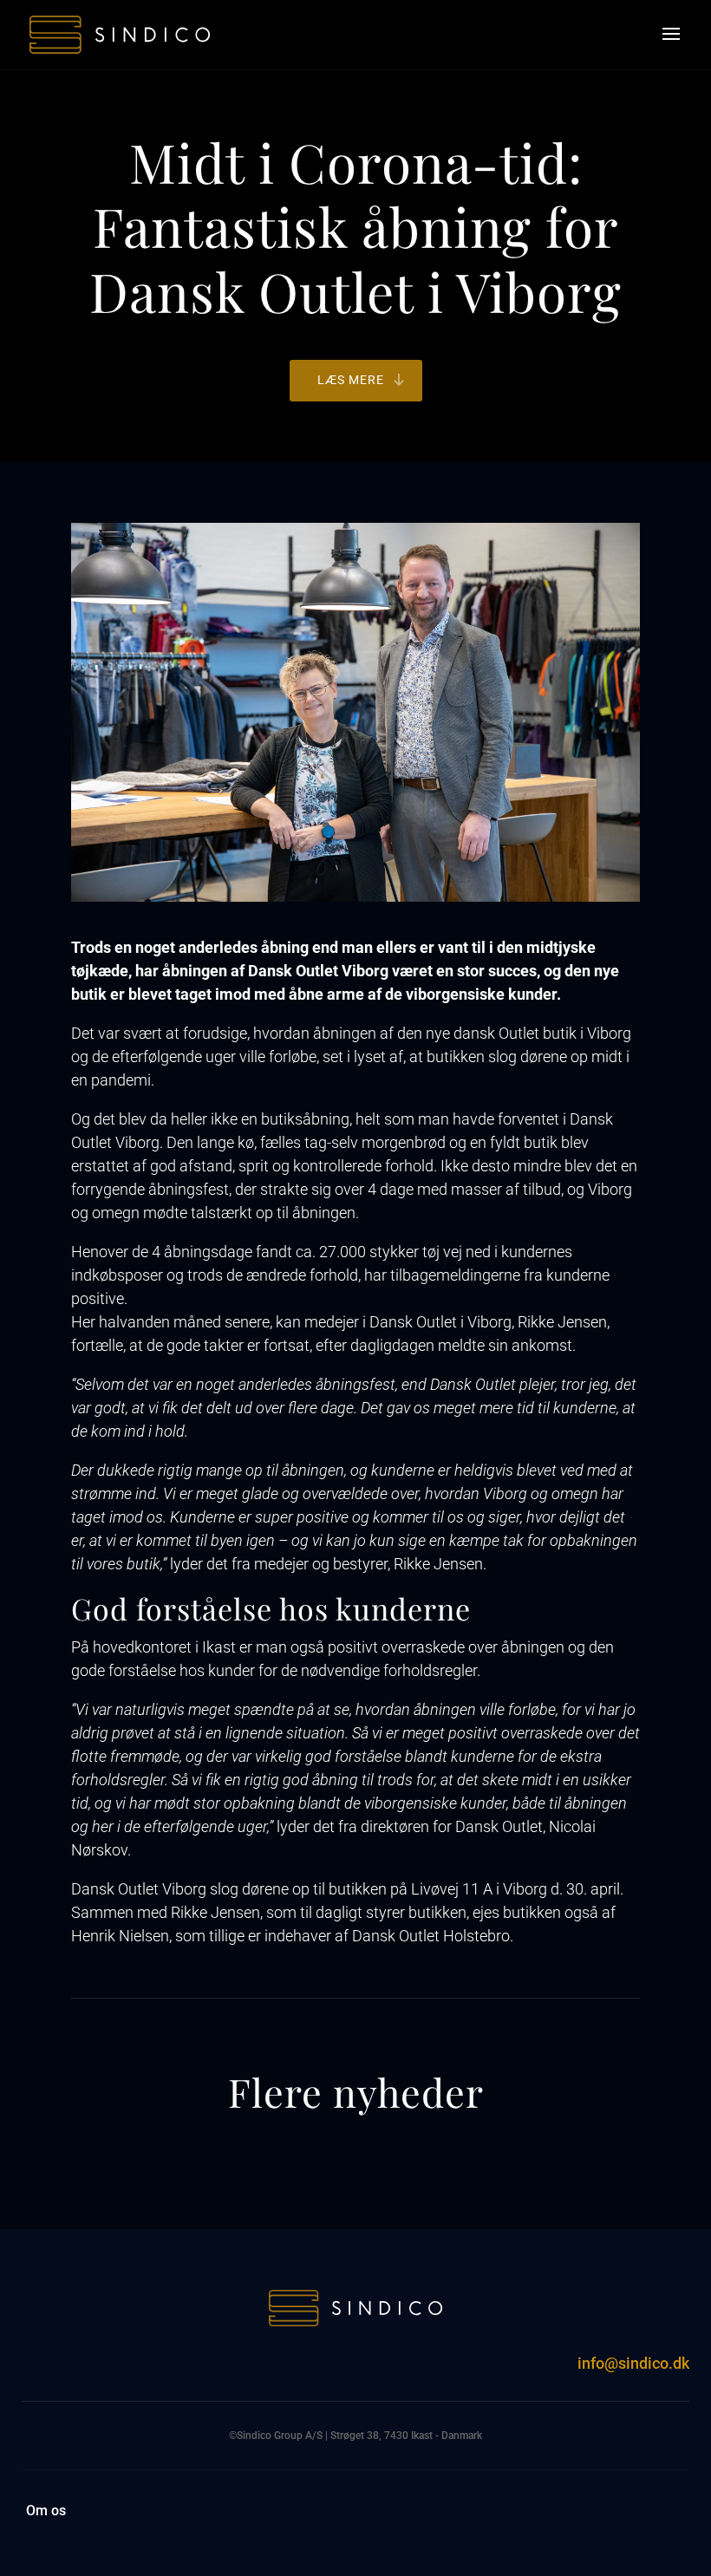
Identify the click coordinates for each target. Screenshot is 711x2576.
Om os (46, 2512)
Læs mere (351, 380)
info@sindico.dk (633, 2363)
